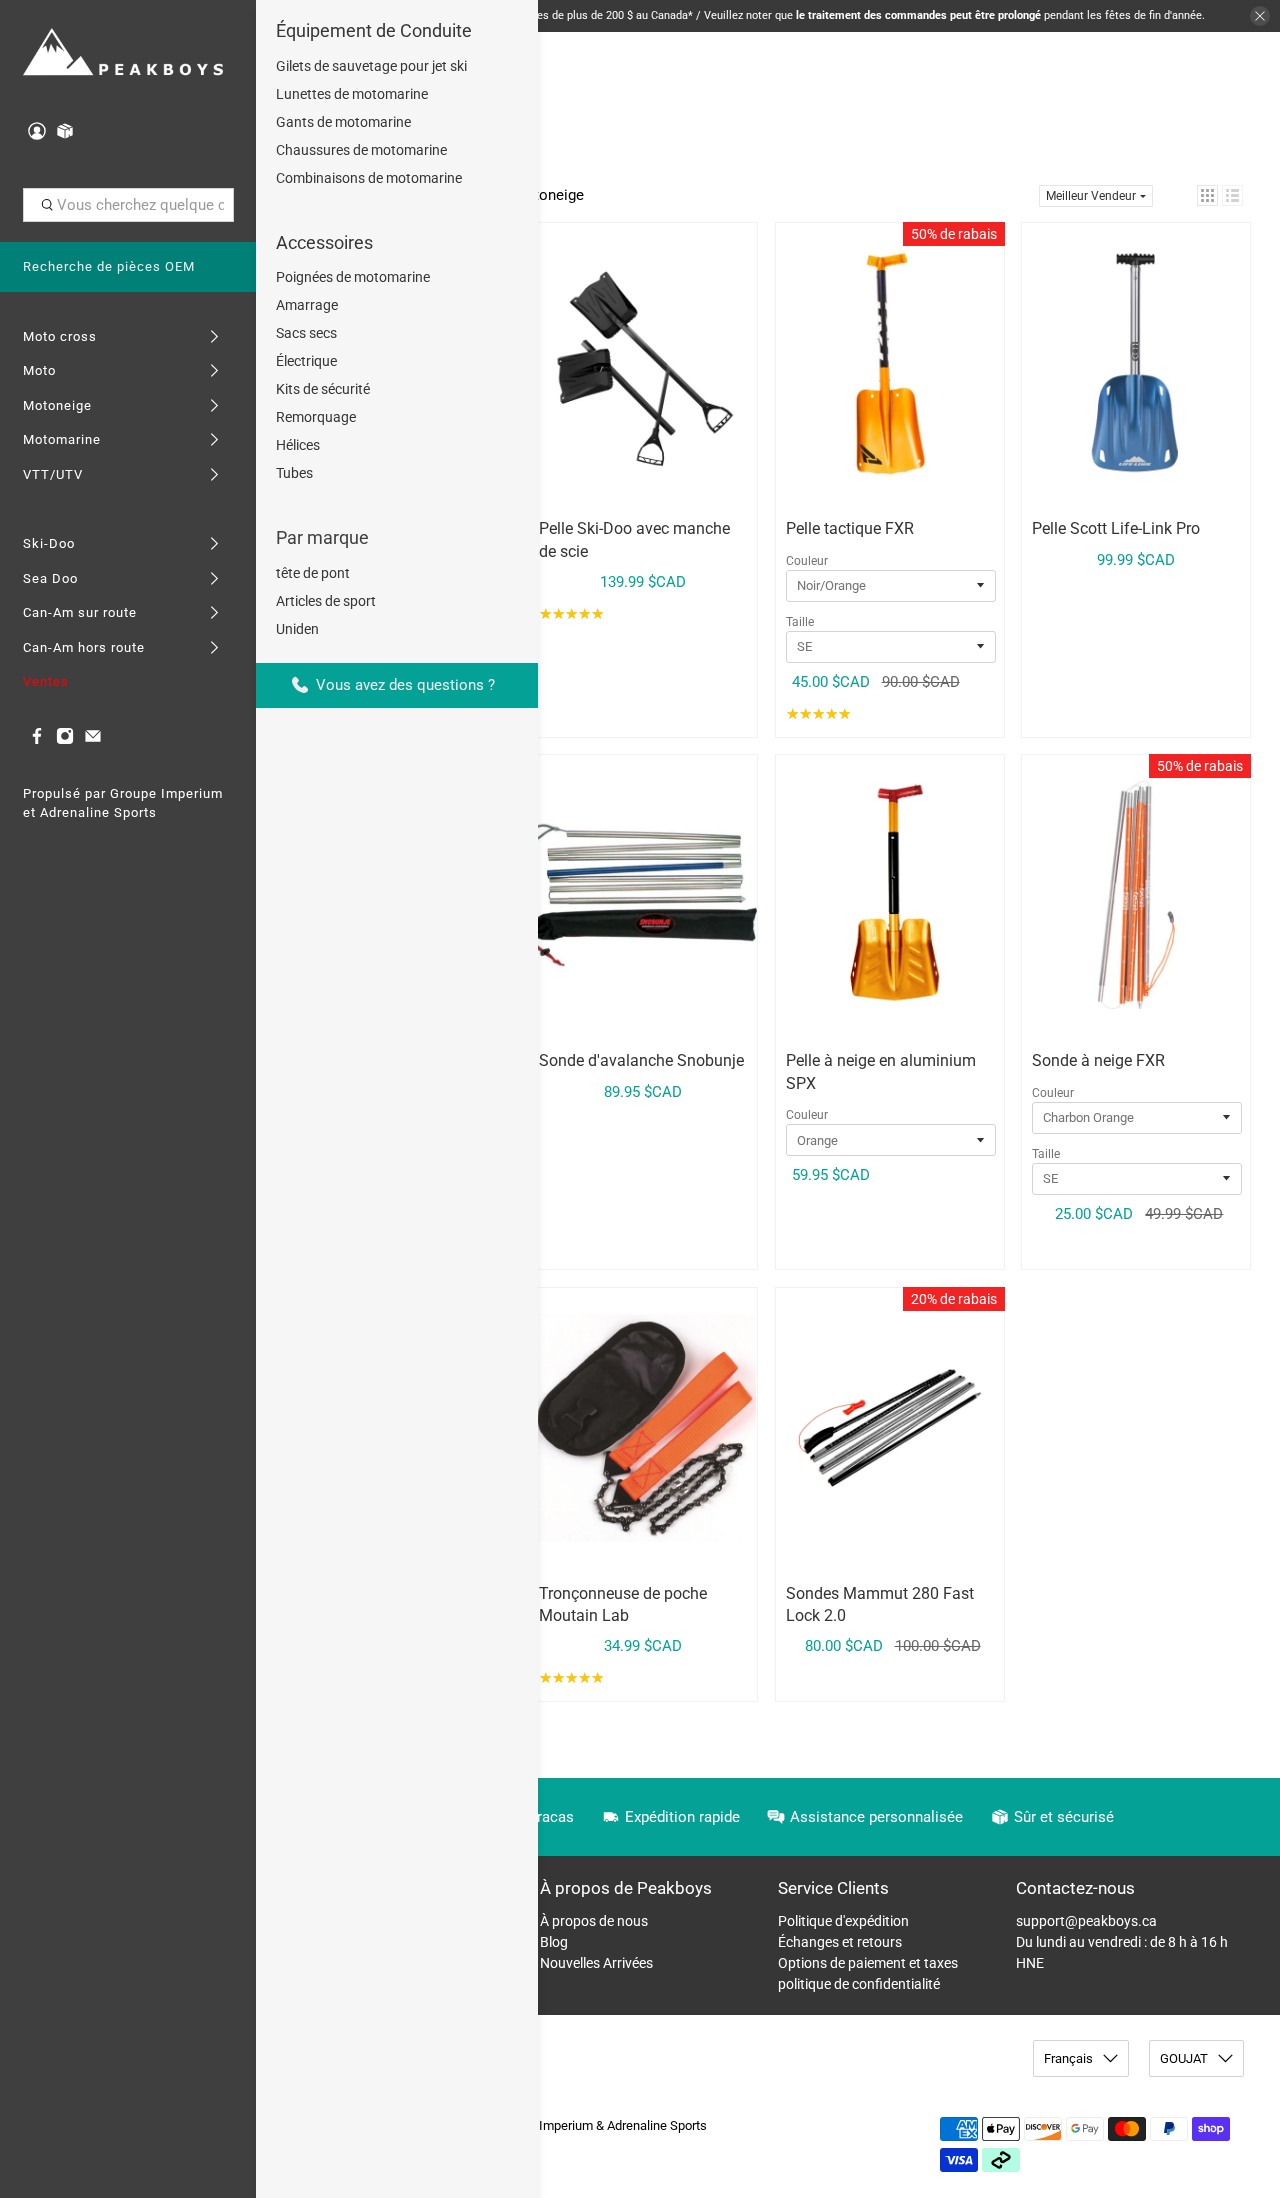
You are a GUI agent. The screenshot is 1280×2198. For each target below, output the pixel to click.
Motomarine (62, 439)
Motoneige (57, 405)
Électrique (306, 361)
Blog (554, 1942)
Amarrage (307, 305)
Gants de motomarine (343, 122)
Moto (39, 370)
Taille (800, 622)
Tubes (294, 473)
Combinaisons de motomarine (369, 178)
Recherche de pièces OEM (109, 266)
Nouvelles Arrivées (596, 1963)
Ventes (46, 681)
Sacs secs (306, 333)
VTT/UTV (53, 474)
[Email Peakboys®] (93, 740)
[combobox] (128, 205)
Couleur (807, 561)
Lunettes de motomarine (352, 94)
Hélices (298, 445)
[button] (1207, 195)
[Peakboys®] (123, 53)
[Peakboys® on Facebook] (37, 740)
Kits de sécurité (323, 389)
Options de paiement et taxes (868, 1963)
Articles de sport (326, 601)
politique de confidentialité (859, 1984)
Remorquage (316, 417)
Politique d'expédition (843, 1921)
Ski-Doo (49, 543)
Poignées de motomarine (353, 277)
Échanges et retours (840, 1942)
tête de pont (313, 573)
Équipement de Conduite (374, 30)
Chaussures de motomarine (361, 150)
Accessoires (324, 242)
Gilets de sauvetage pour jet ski (371, 66)
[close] (1260, 16)
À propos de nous (594, 1921)
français (1068, 2058)
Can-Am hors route (84, 647)
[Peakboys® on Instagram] (65, 740)
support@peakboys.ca (1086, 1921)
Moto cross (60, 336)
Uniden (297, 629)
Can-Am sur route (80, 612)
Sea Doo (50, 578)
